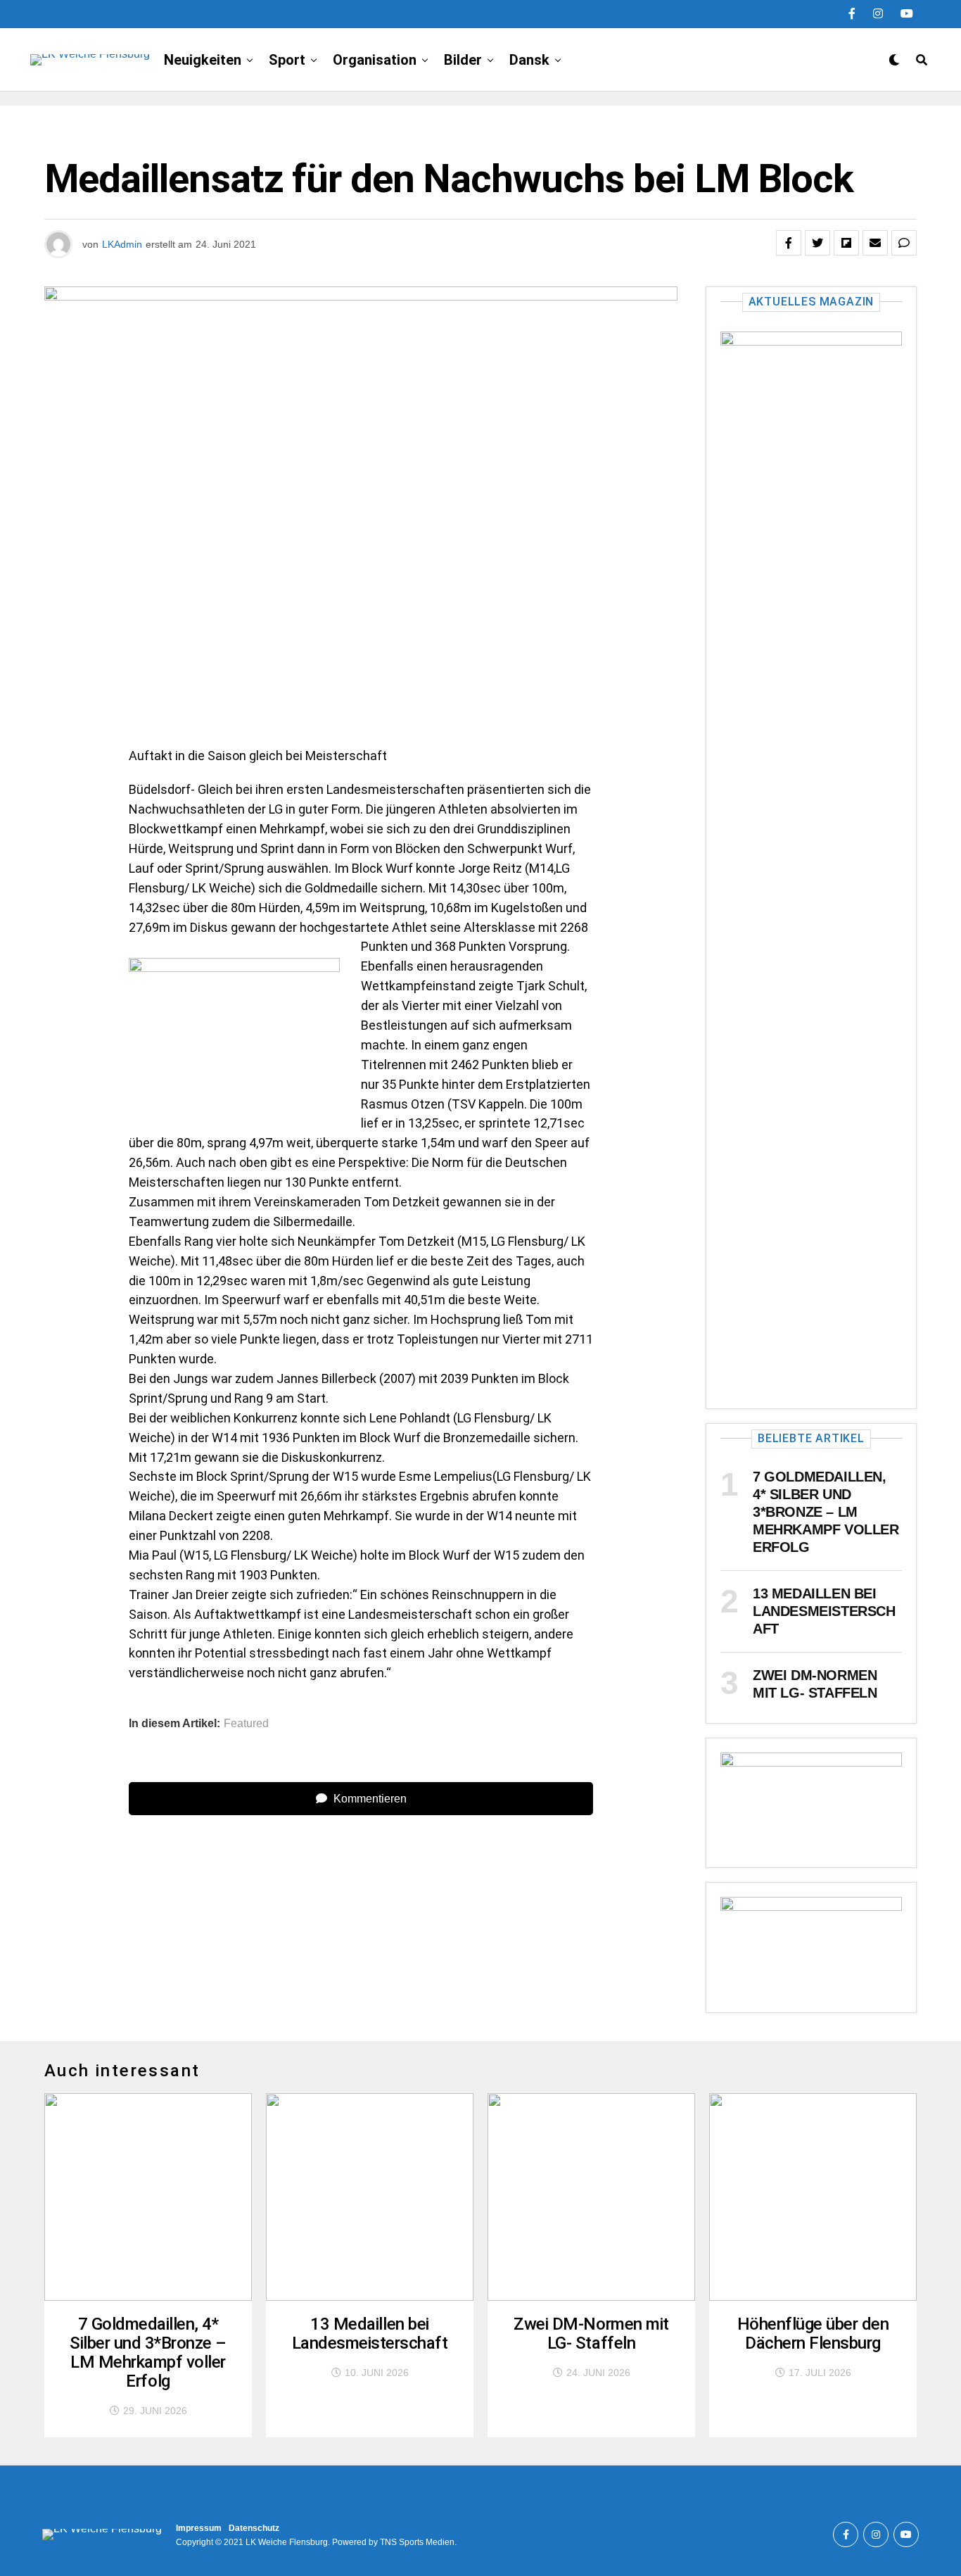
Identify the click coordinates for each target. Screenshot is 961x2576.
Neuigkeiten (203, 60)
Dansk (529, 60)
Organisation (375, 60)
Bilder (463, 60)
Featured (246, 1724)
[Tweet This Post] (817, 243)
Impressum (199, 2528)
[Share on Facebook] (789, 243)
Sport (287, 60)
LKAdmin (122, 244)
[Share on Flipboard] (846, 243)
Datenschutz (254, 2528)
